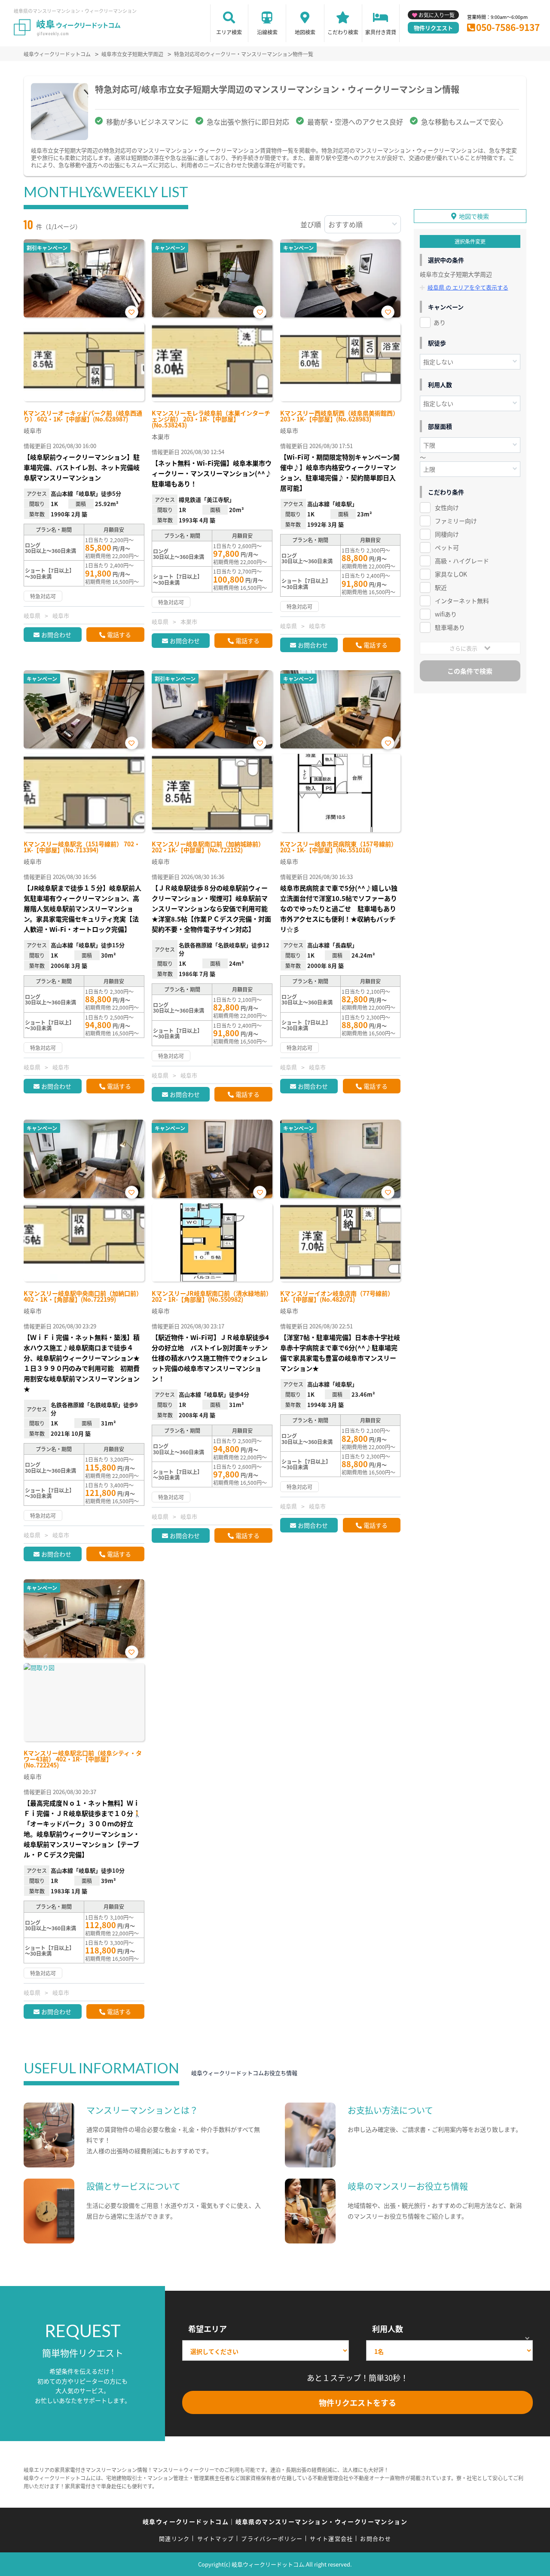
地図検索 (305, 32)
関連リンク (174, 2538)
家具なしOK (451, 574)
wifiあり (446, 614)
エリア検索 (229, 32)
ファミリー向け (456, 521)
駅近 (441, 587)
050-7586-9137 (508, 27)
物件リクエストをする (357, 2402)
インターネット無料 (462, 601)
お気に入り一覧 (437, 15)
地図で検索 (474, 216)
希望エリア (208, 2329)
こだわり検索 (343, 32)
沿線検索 (267, 32)
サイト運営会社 (331, 2538)
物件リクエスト (433, 28)
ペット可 (447, 547)
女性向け (447, 507)
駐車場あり (450, 627)
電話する (119, 635)
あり (440, 322)
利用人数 (388, 2329)
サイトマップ (216, 2538)
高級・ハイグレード (462, 561)
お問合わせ (56, 635)
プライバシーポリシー (272, 2538)
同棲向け (447, 534)
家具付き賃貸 (381, 32)
